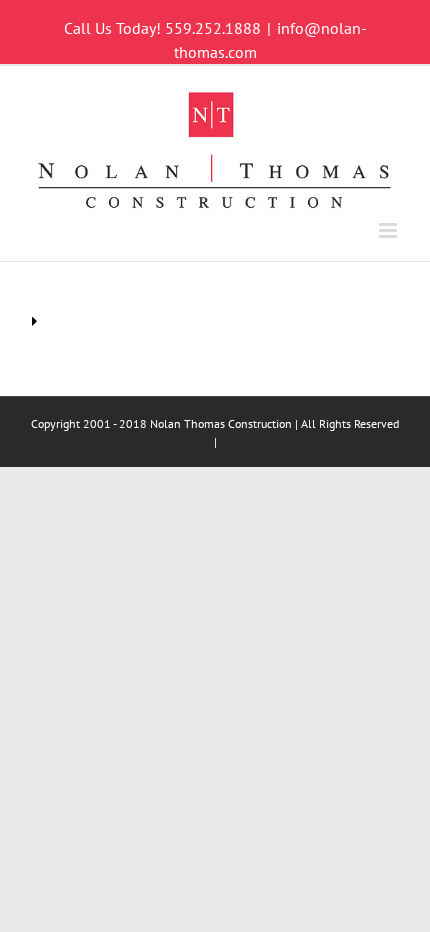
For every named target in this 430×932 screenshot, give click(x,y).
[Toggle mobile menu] (389, 230)
